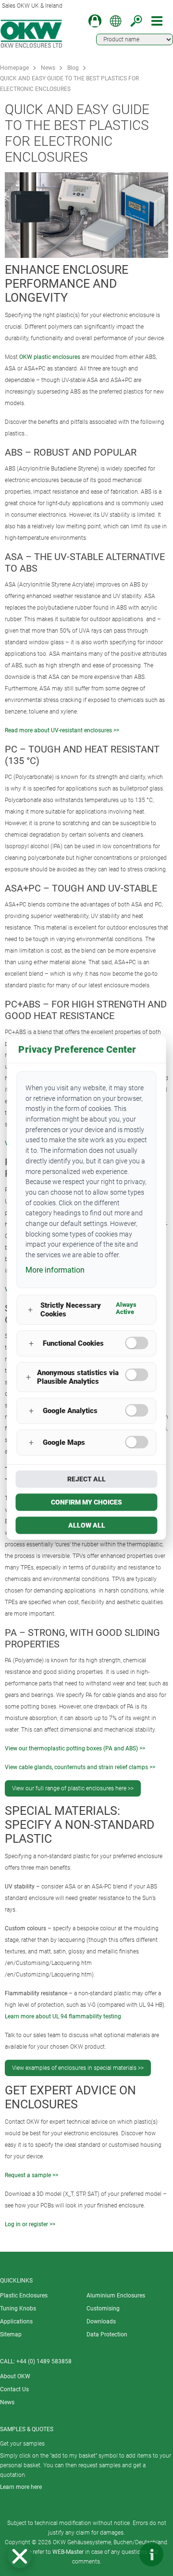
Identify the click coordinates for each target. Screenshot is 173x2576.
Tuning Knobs (18, 2308)
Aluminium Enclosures (116, 2295)
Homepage (14, 68)
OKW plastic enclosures (50, 357)
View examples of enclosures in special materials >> (78, 2068)
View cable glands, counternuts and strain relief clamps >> (80, 1767)
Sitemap (11, 2334)
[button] (20, 2556)
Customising (103, 2308)
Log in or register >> (30, 2224)
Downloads (101, 2321)
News (48, 68)
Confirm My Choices (86, 1503)
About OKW (15, 2376)
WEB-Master (68, 2552)
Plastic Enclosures (24, 2295)
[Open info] (151, 2554)
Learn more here (21, 2487)
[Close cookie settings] (20, 2556)
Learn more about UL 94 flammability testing (63, 2016)
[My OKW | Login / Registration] (95, 21)
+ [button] (30, 1310)
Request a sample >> (31, 2175)
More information (55, 1270)
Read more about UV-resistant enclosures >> (62, 730)
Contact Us (14, 2389)
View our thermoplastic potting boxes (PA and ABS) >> (75, 1748)
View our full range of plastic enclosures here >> (73, 1788)
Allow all (87, 1526)
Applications (16, 2321)
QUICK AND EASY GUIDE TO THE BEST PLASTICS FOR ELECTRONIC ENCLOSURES (69, 84)
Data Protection (107, 2334)
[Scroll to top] (123, 2554)
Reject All (86, 1479)
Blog (73, 68)
